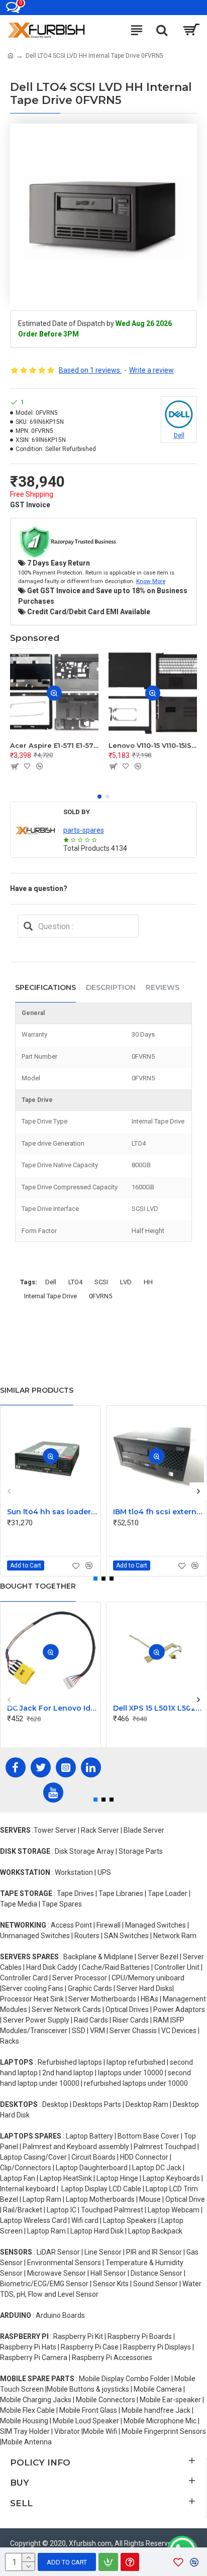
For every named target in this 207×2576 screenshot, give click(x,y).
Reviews (163, 987)
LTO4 (75, 1282)
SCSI (101, 1282)
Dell (51, 1282)
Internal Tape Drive (50, 1296)
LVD (126, 1282)
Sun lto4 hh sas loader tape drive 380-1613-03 (53, 1512)
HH (148, 1282)
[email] (28, 926)
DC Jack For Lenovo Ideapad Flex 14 (53, 1708)
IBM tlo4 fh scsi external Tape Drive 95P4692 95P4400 (159, 1512)
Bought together (38, 1586)
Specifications (45, 987)
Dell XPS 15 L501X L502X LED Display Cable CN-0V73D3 (159, 1708)
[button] (99, 797)
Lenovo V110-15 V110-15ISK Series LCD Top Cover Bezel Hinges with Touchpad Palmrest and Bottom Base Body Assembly (153, 745)
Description (111, 987)
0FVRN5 (100, 1296)
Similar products (37, 1390)
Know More (151, 581)
